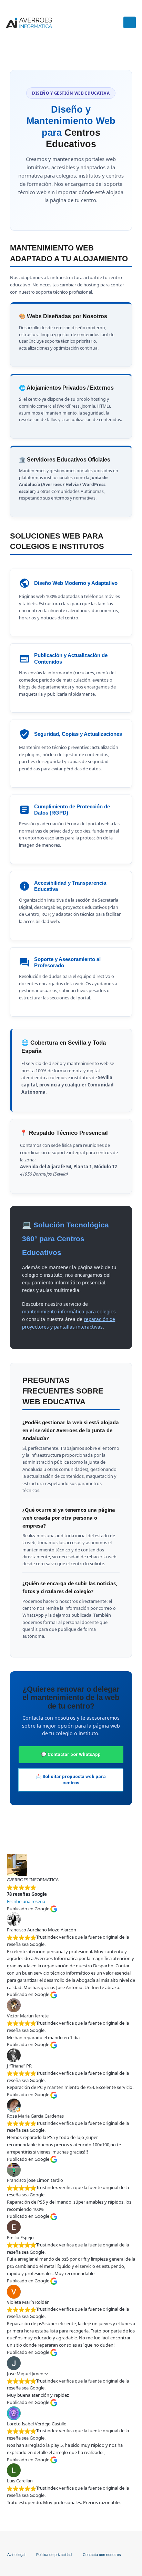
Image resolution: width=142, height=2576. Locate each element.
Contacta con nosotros (102, 2555)
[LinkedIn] (114, 22)
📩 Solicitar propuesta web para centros (71, 1780)
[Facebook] (91, 22)
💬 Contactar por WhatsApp (71, 1754)
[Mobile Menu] (130, 22)
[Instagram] (102, 22)
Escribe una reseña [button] (26, 1901)
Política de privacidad (54, 2555)
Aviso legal (16, 2555)
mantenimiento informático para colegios (69, 1311)
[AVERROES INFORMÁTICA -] (29, 23)
